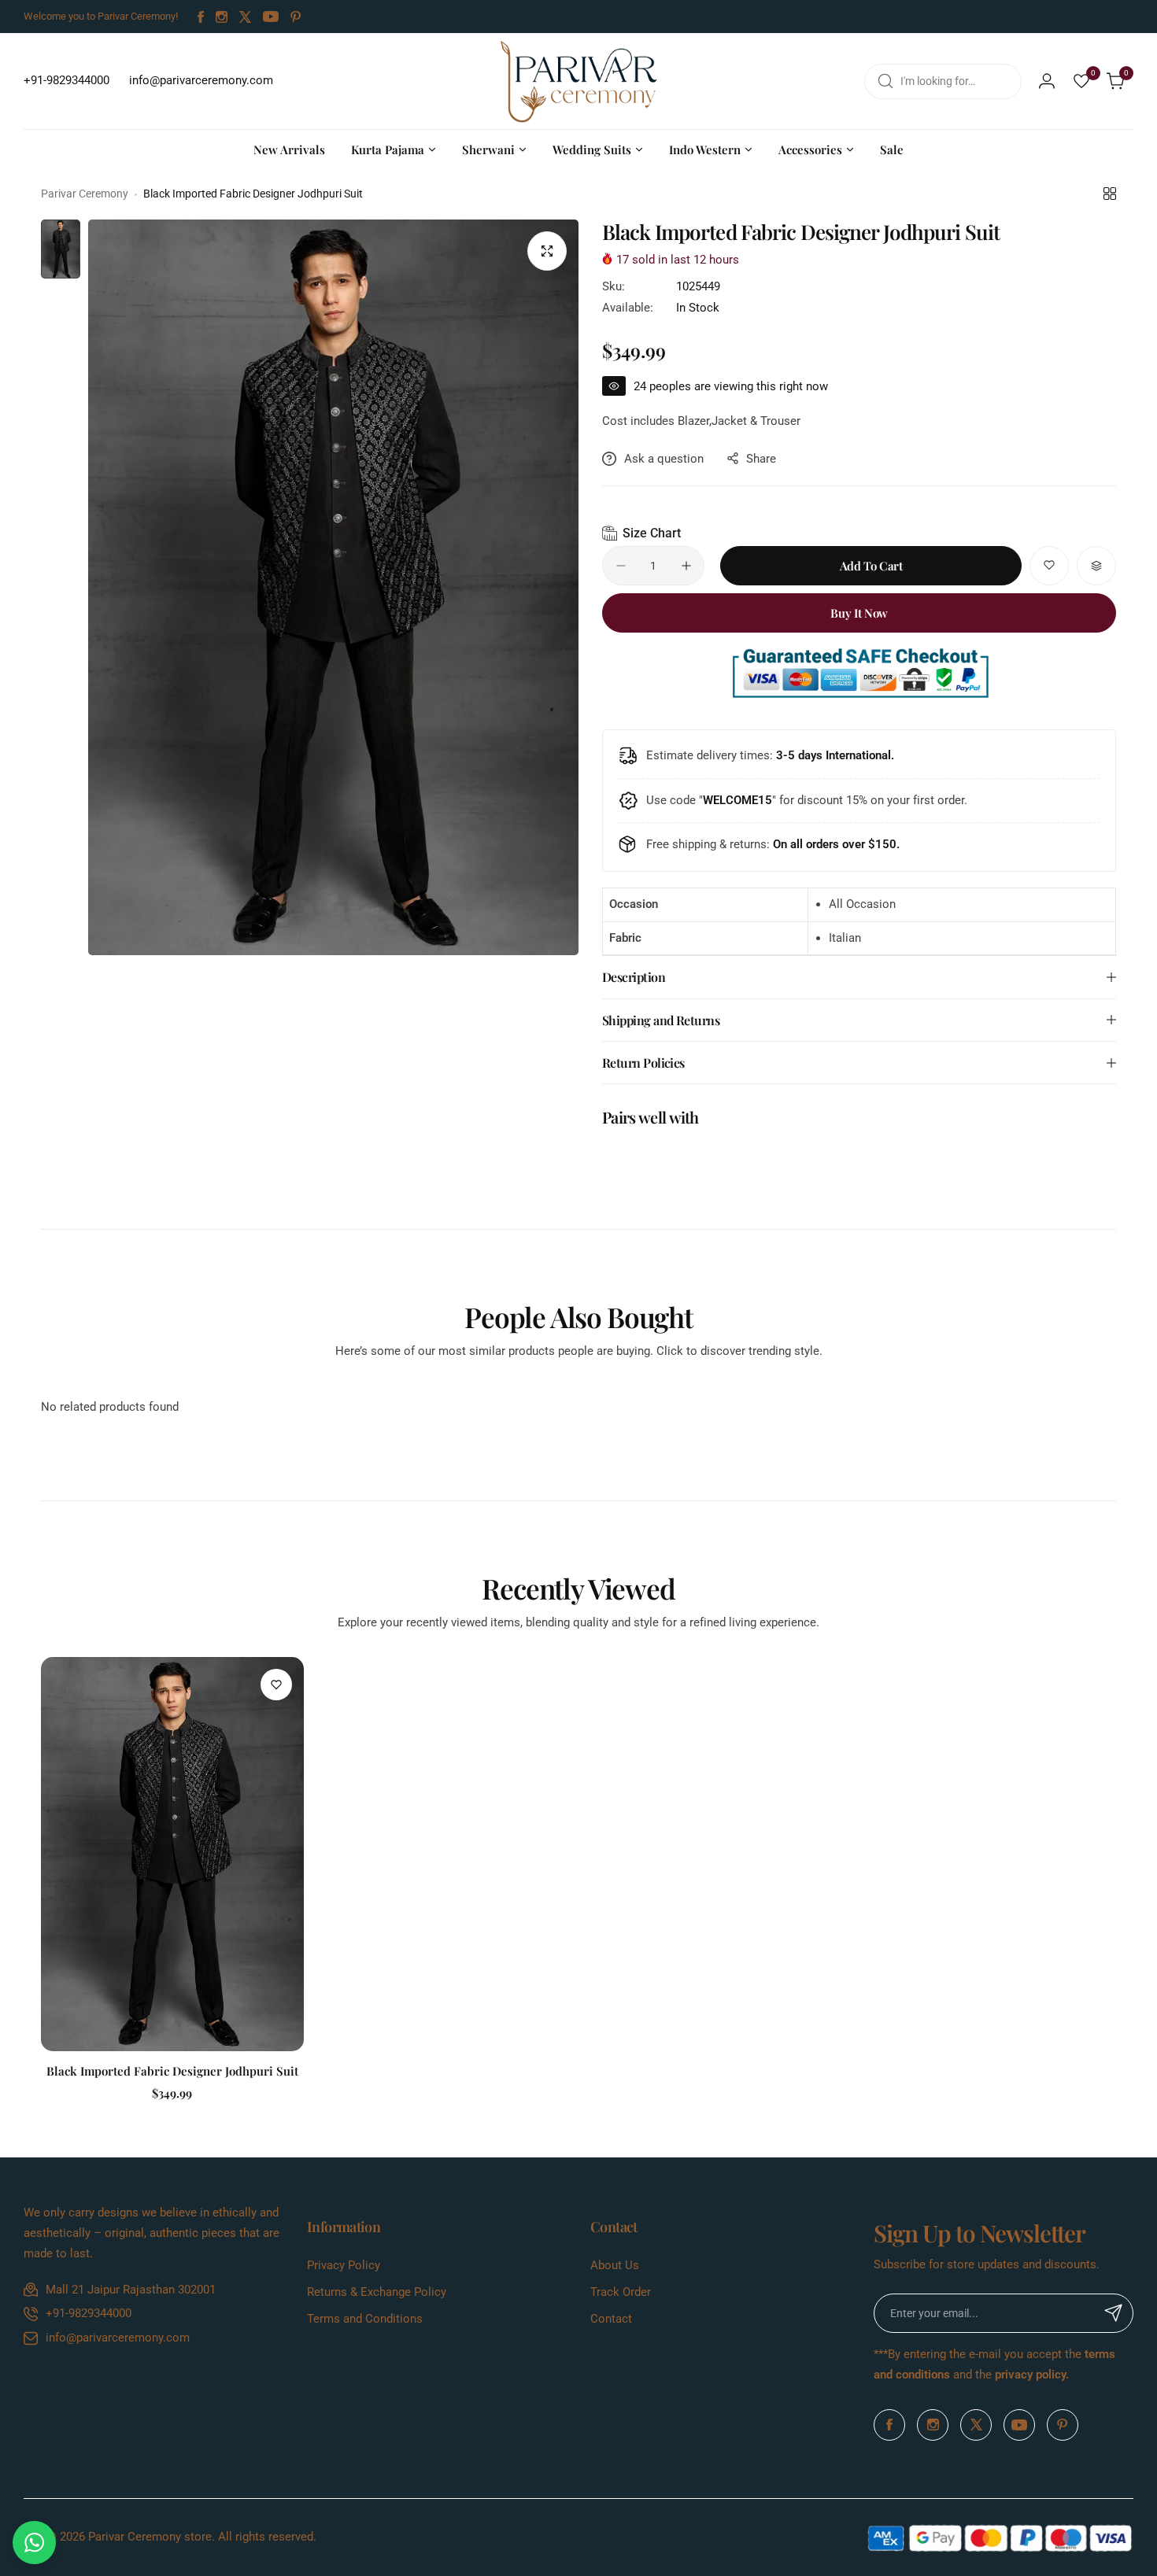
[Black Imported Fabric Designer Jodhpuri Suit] (172, 1854)
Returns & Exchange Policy (377, 2292)
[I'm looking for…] (885, 81)
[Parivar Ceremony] (578, 81)
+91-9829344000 (89, 2313)
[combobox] (943, 81)
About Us (615, 2265)
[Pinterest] (296, 17)
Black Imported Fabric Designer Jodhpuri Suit (172, 2071)
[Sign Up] (1114, 2313)
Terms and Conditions (365, 2319)
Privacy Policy (344, 2265)
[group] (333, 587)
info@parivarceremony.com (118, 2338)
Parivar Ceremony (85, 194)
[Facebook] (201, 17)
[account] (1047, 81)
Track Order (621, 2292)
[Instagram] (222, 17)
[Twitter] (245, 17)
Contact (611, 2319)
